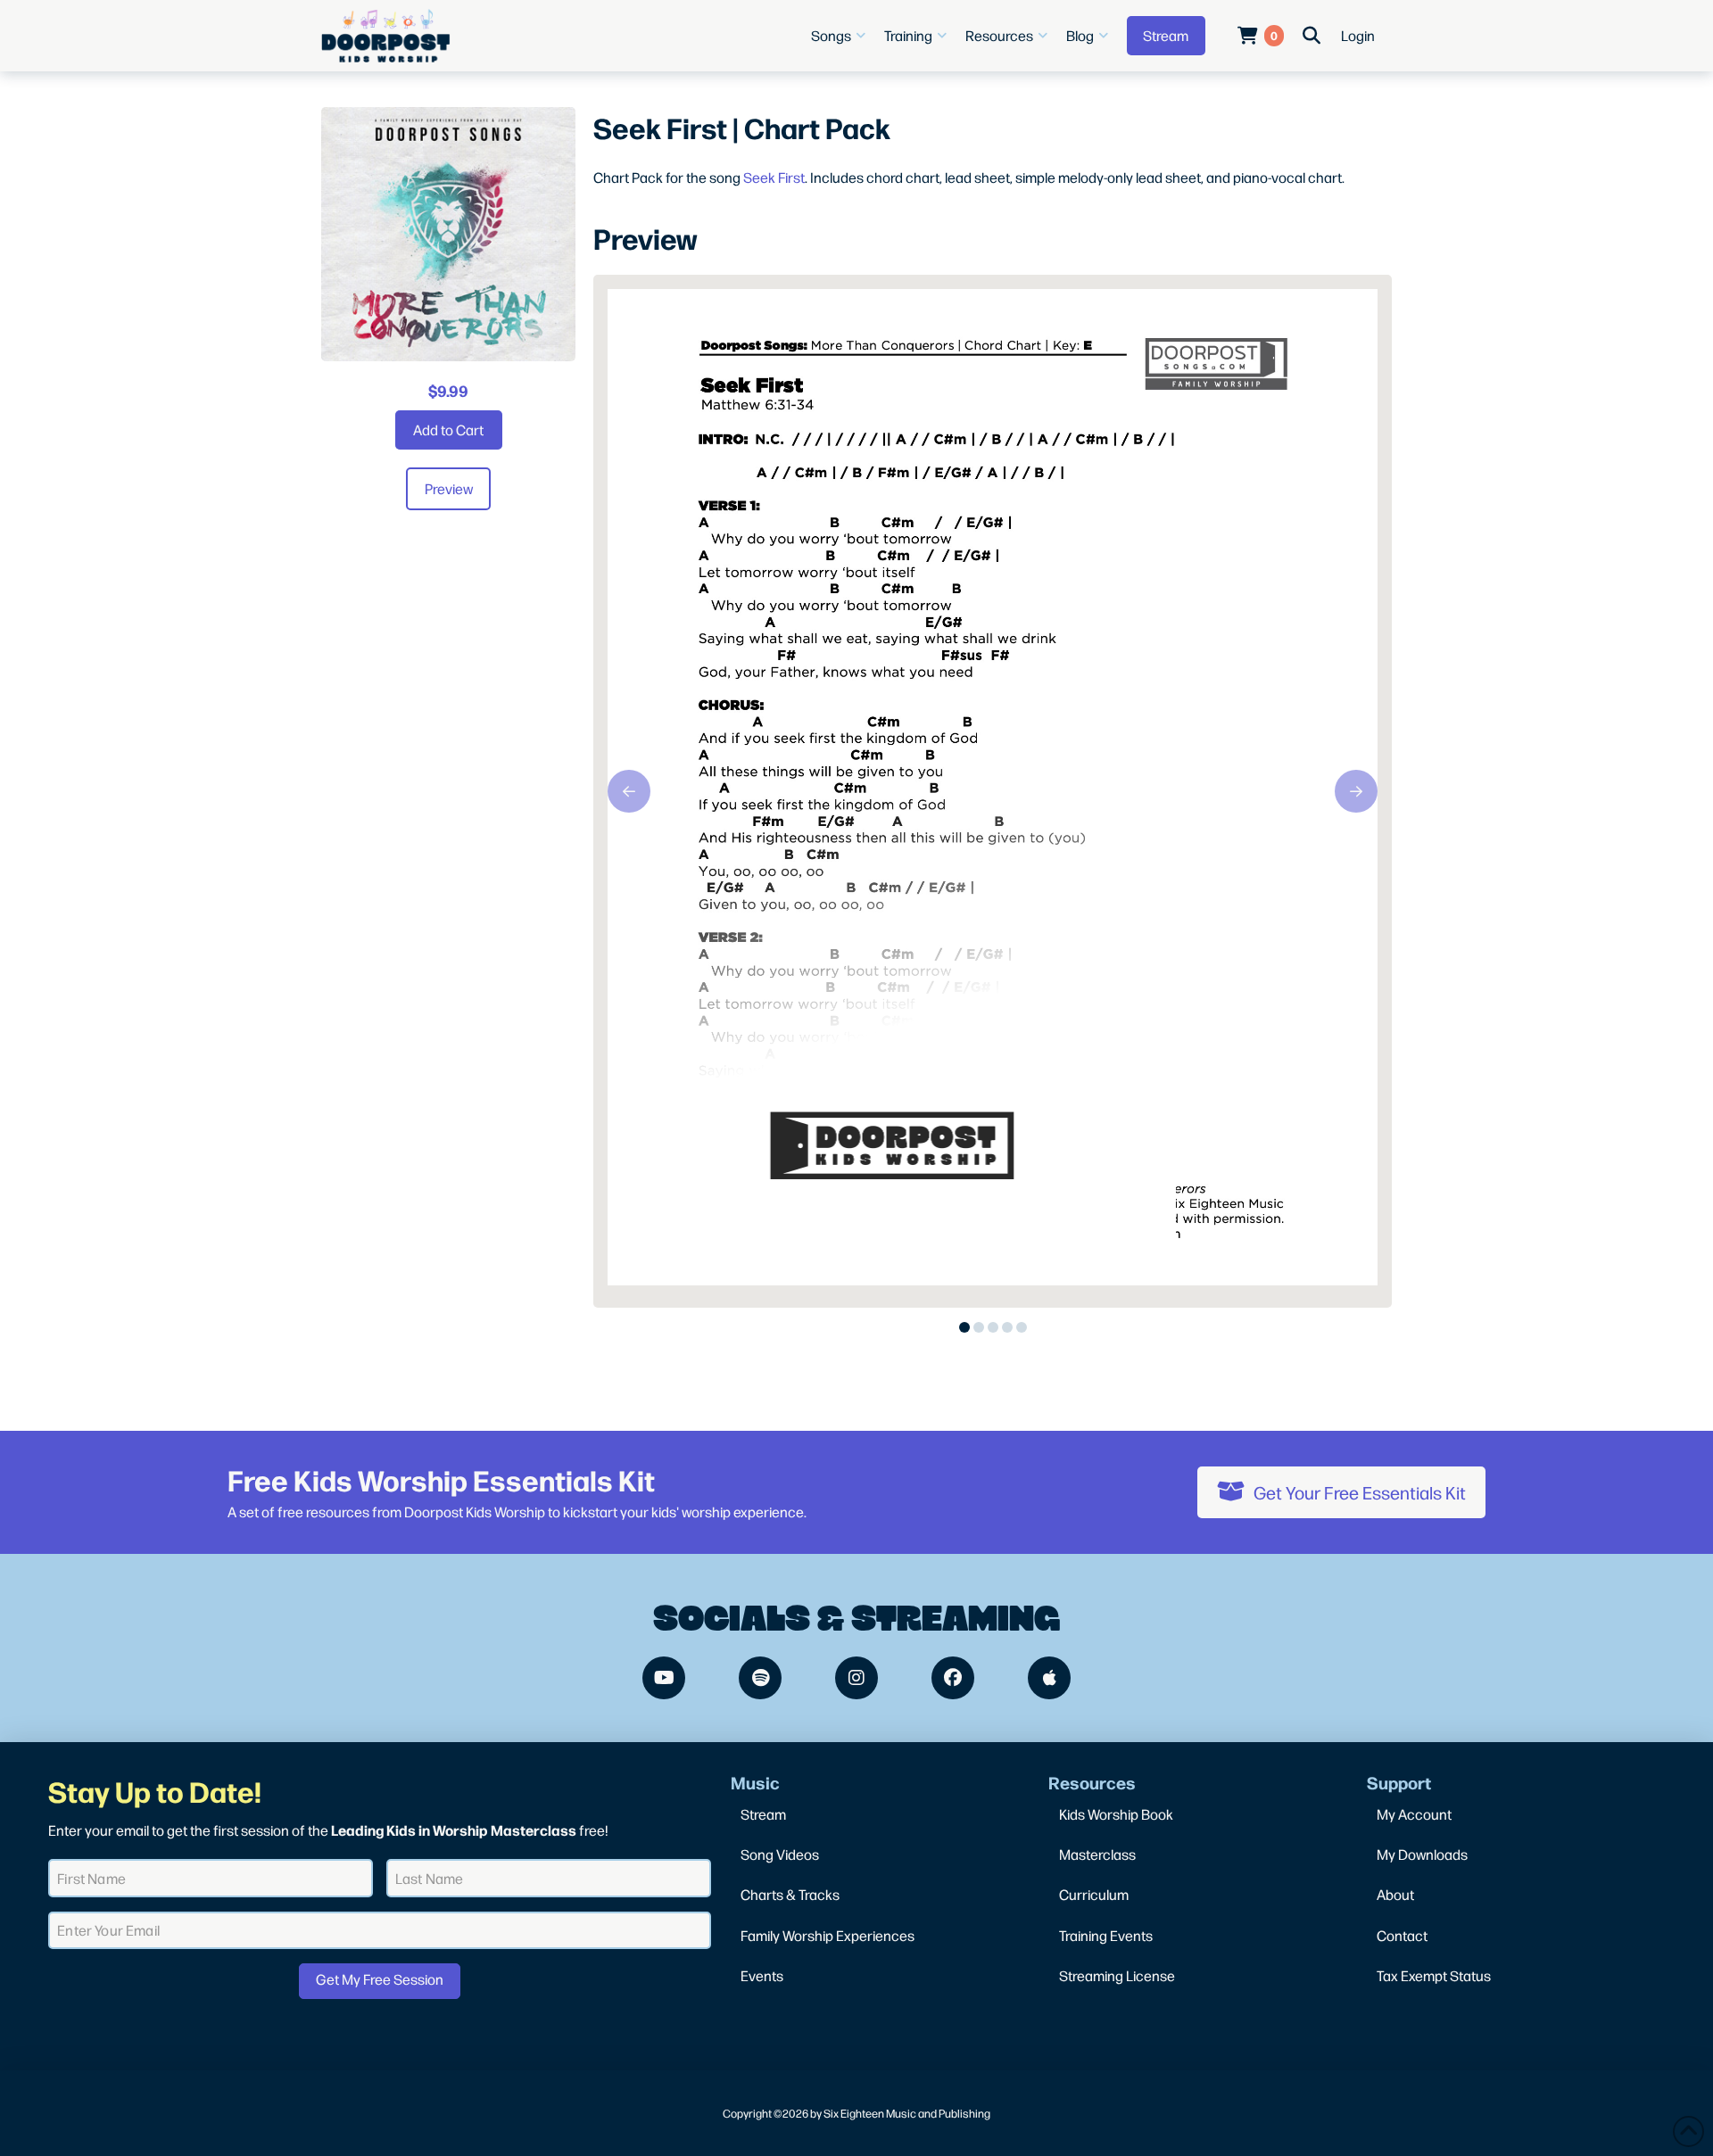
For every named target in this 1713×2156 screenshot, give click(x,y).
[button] (840, 36)
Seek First (774, 177)
